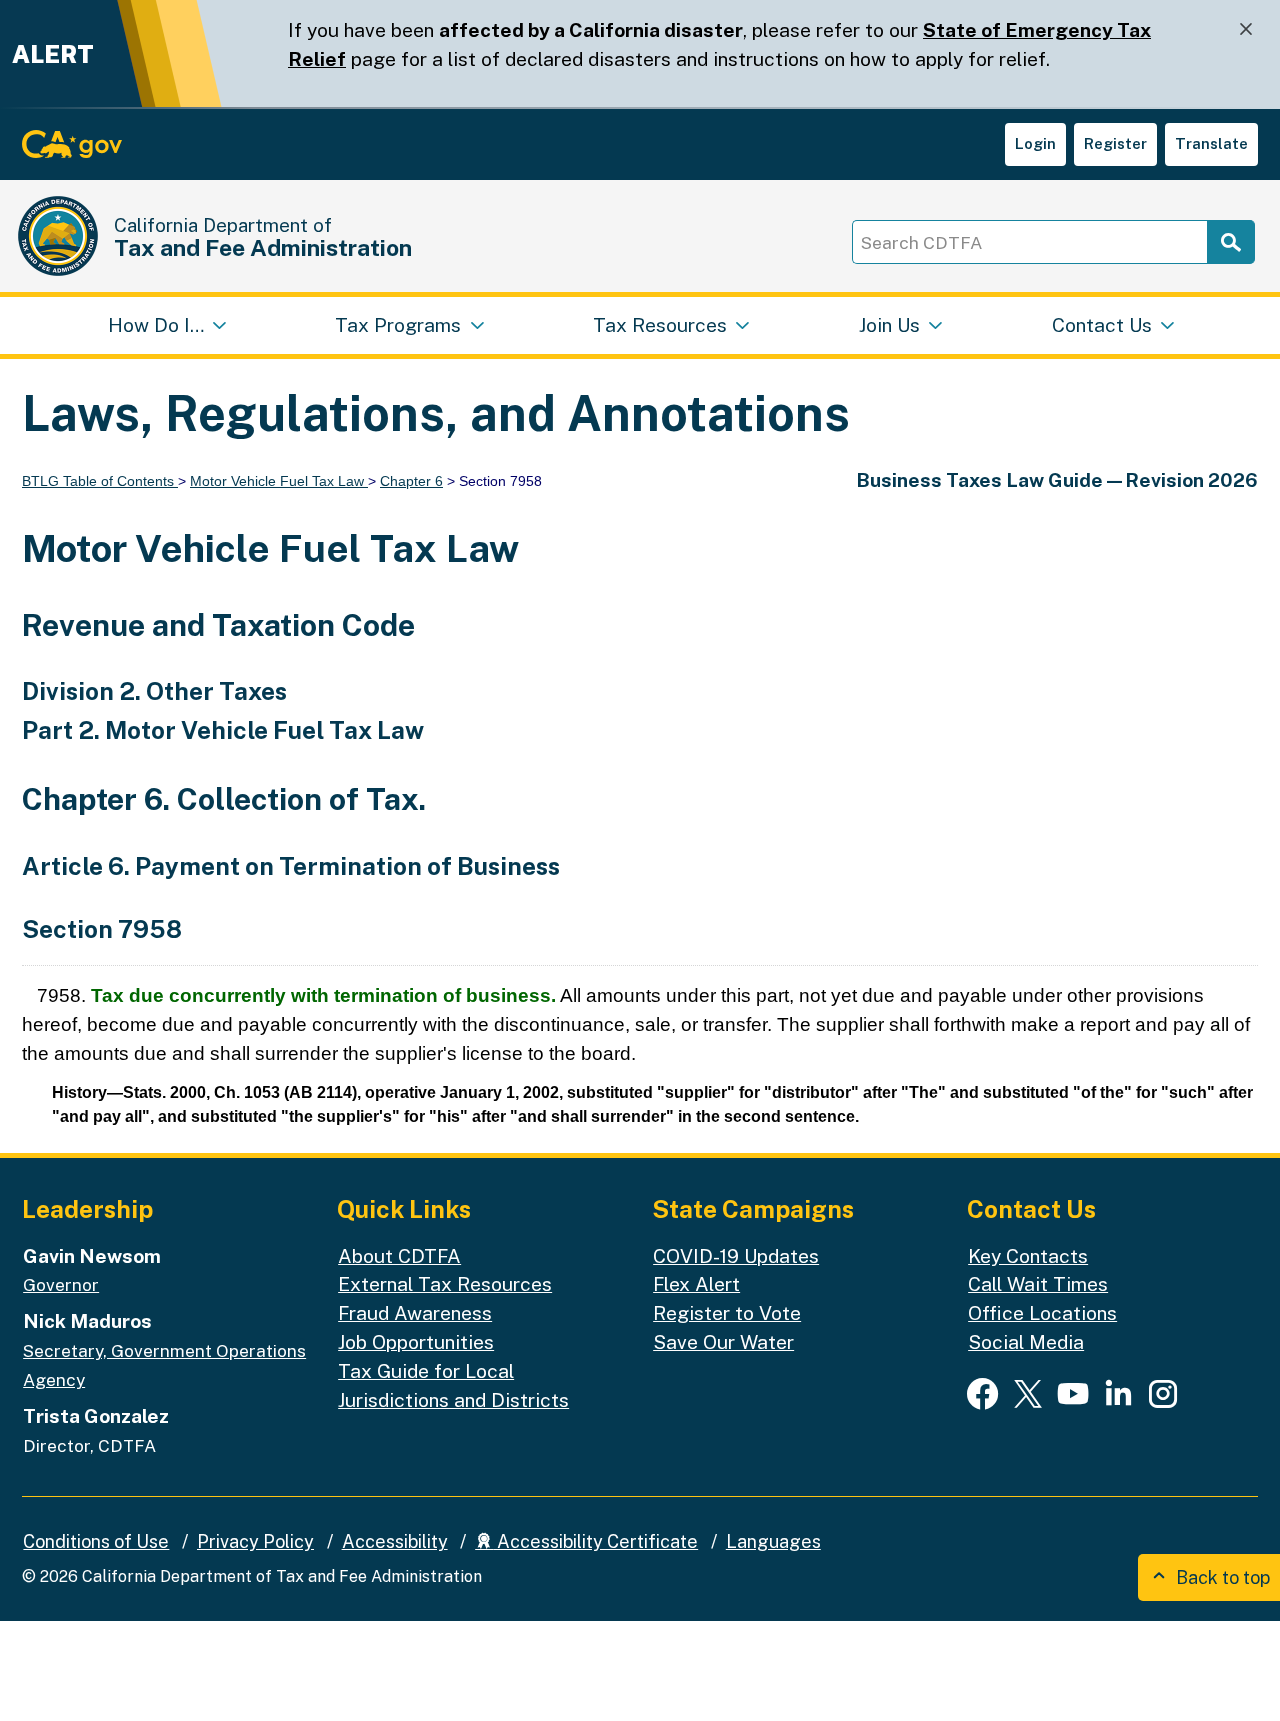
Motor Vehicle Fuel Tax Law (279, 481)
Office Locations (1042, 1313)
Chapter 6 (411, 481)
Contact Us (1102, 325)
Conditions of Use (96, 1541)
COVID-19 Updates (736, 1256)
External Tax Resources (445, 1284)
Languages (773, 1541)
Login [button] (1035, 143)
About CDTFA (399, 1256)
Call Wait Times (1038, 1284)
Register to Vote (727, 1313)
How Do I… (156, 325)
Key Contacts (1028, 1256)
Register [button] (1115, 143)
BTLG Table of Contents (100, 481)
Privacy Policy (255, 1541)
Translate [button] (1211, 143)
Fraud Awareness (415, 1313)
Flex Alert (696, 1284)
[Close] (1246, 29)
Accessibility (395, 1541)
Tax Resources (660, 325)
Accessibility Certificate (595, 1541)
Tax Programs (398, 325)
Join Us (889, 325)
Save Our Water (723, 1342)
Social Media (1026, 1342)
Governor (61, 1285)
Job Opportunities (416, 1342)
